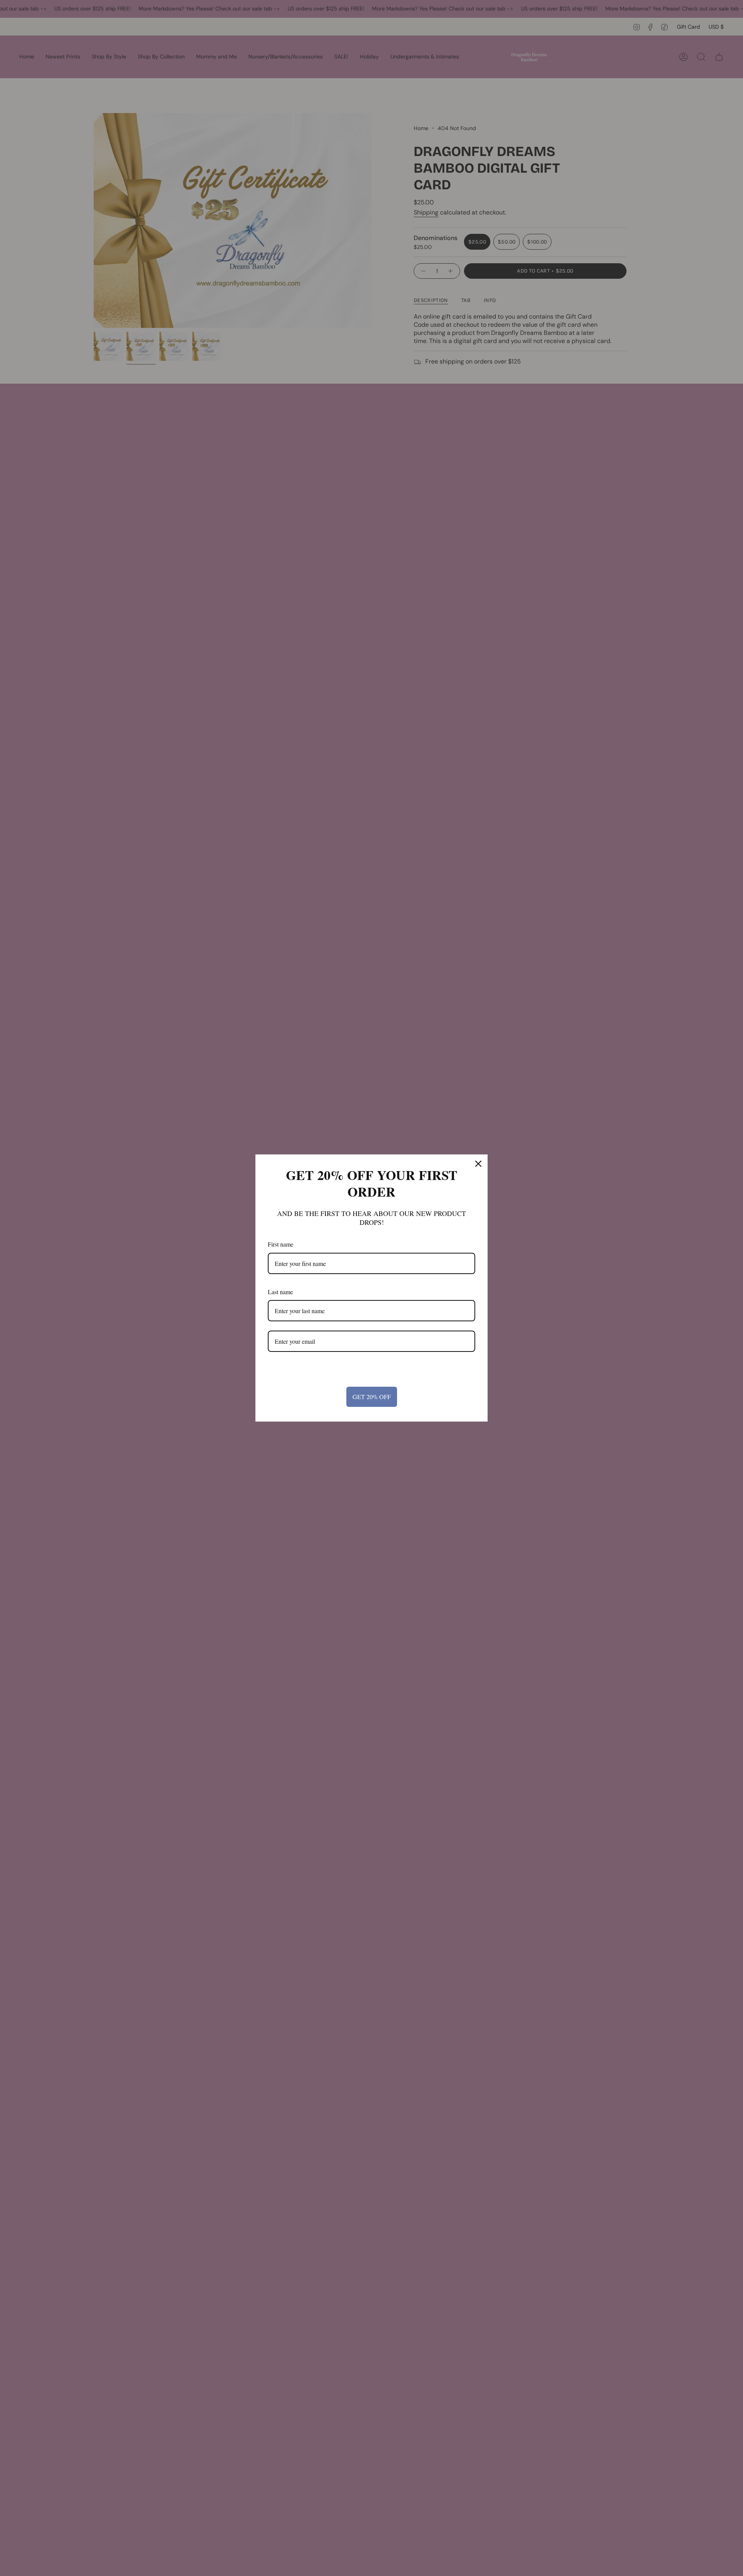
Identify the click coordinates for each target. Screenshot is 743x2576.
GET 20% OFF (372, 1397)
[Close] (478, 1164)
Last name (280, 1292)
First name (281, 1244)
